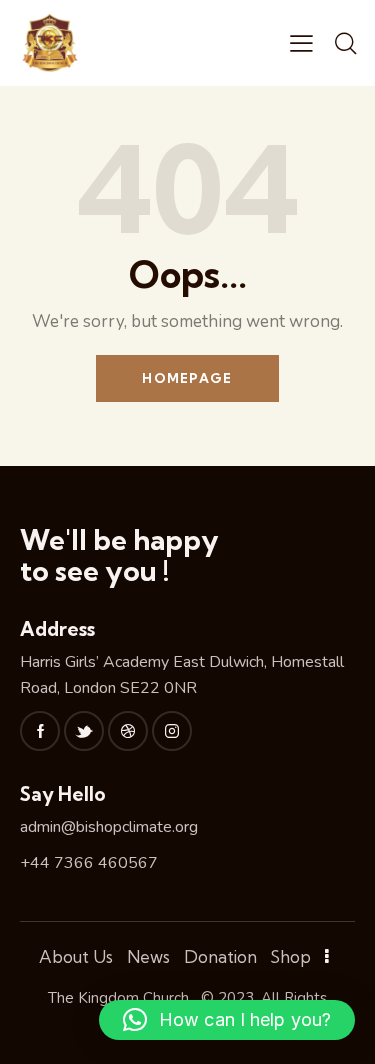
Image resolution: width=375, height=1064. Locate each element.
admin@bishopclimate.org (109, 827)
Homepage (187, 378)
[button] (227, 1020)
